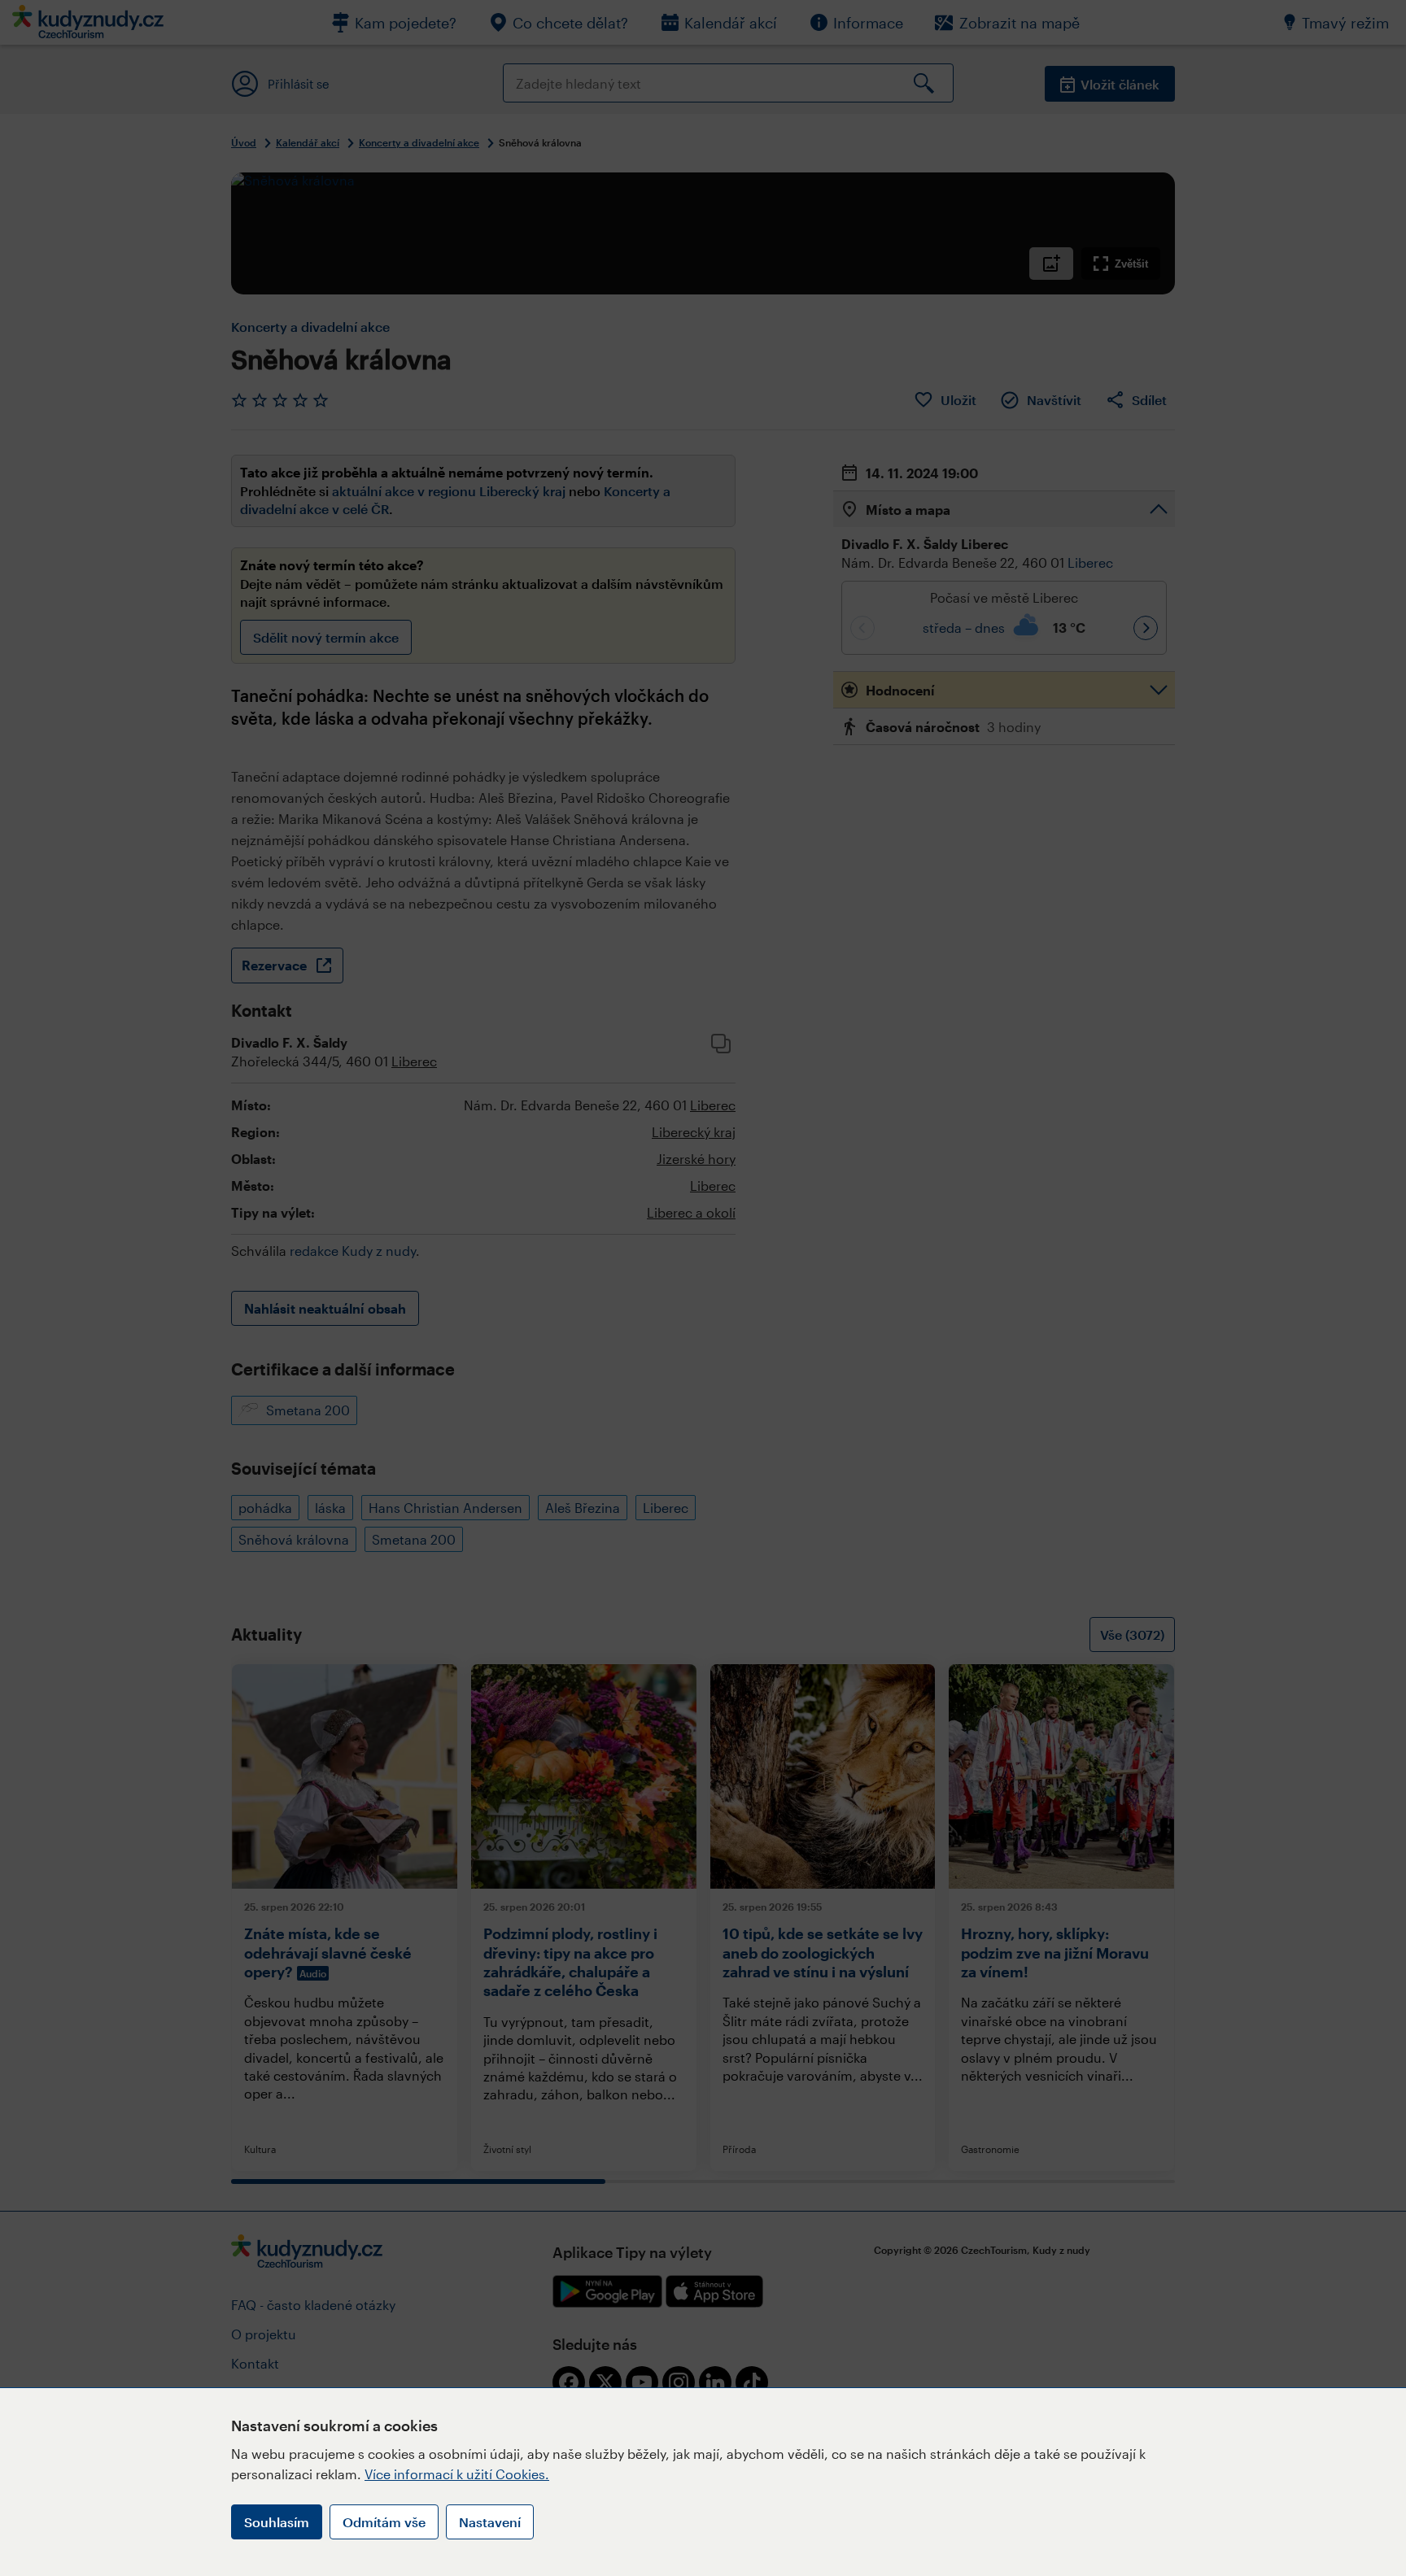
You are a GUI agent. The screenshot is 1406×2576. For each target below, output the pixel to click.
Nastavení (490, 2522)
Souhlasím (277, 2522)
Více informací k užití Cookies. (457, 2474)
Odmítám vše (384, 2522)
